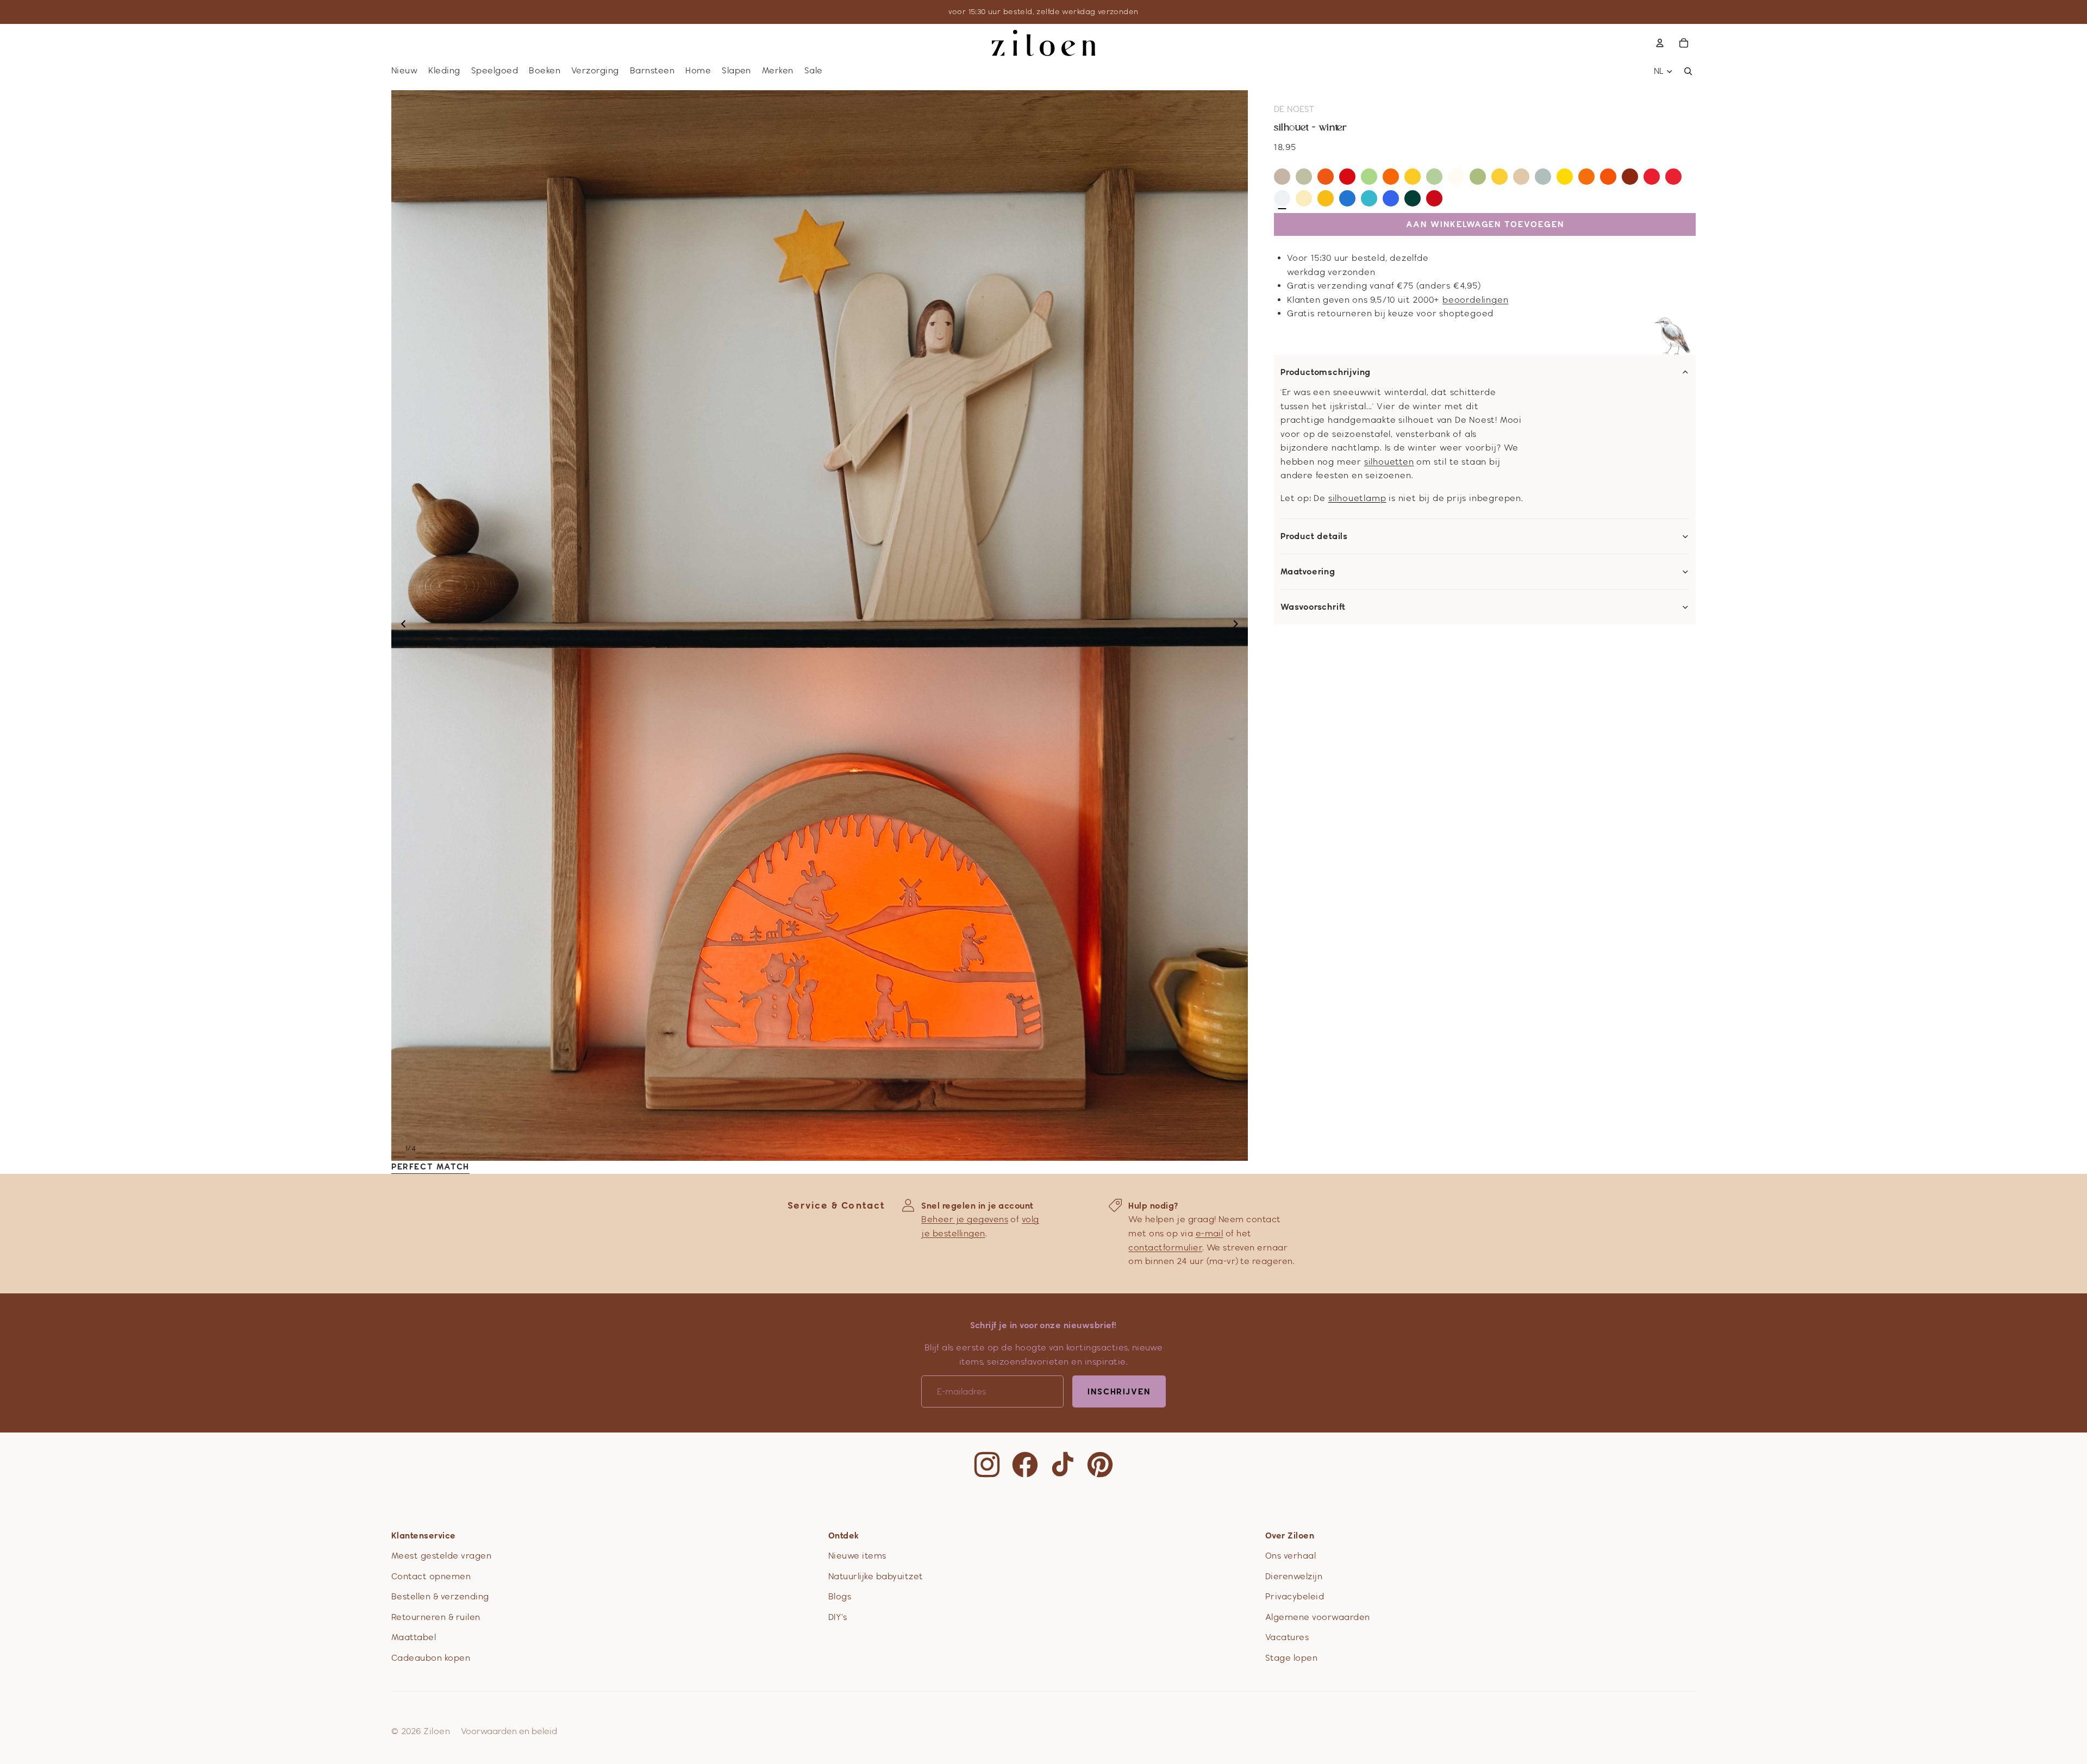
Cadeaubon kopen (431, 1658)
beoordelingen (1475, 300)
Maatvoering (1308, 572)
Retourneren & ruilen (436, 1617)
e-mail (1210, 1233)
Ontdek (844, 1535)
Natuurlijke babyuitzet (876, 1576)
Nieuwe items (857, 1556)
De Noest (1294, 109)
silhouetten (1389, 462)
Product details (1314, 536)
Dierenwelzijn (1294, 1576)
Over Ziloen (1290, 1535)
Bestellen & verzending (440, 1596)
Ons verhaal (1291, 1556)
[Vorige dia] (400, 625)
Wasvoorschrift (1313, 607)
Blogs (840, 1596)
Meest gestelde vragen (441, 1556)
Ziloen (437, 1731)
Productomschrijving (1326, 372)
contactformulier (1165, 1247)
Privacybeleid (1295, 1596)
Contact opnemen (431, 1576)
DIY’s (838, 1617)
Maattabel (414, 1637)
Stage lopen (1291, 1658)
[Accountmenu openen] (1660, 43)
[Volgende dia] (1239, 625)
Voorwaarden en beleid (509, 1731)
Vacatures (1287, 1637)
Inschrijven (1119, 1391)
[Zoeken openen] (1688, 71)
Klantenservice (424, 1535)
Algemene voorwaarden (1318, 1617)
